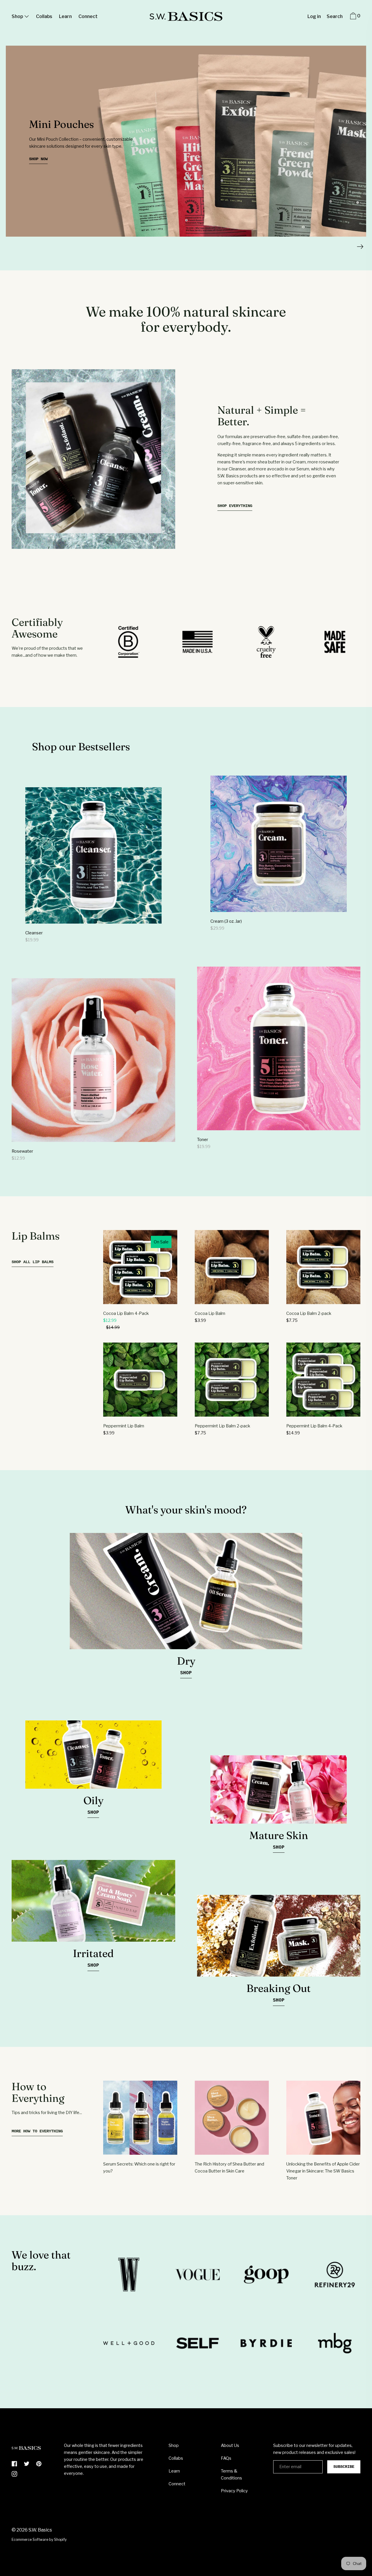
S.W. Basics (40, 2530)
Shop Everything (235, 506)
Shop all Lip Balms (33, 1262)
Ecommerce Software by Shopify (39, 2540)
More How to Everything (37, 2131)
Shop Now (38, 159)
